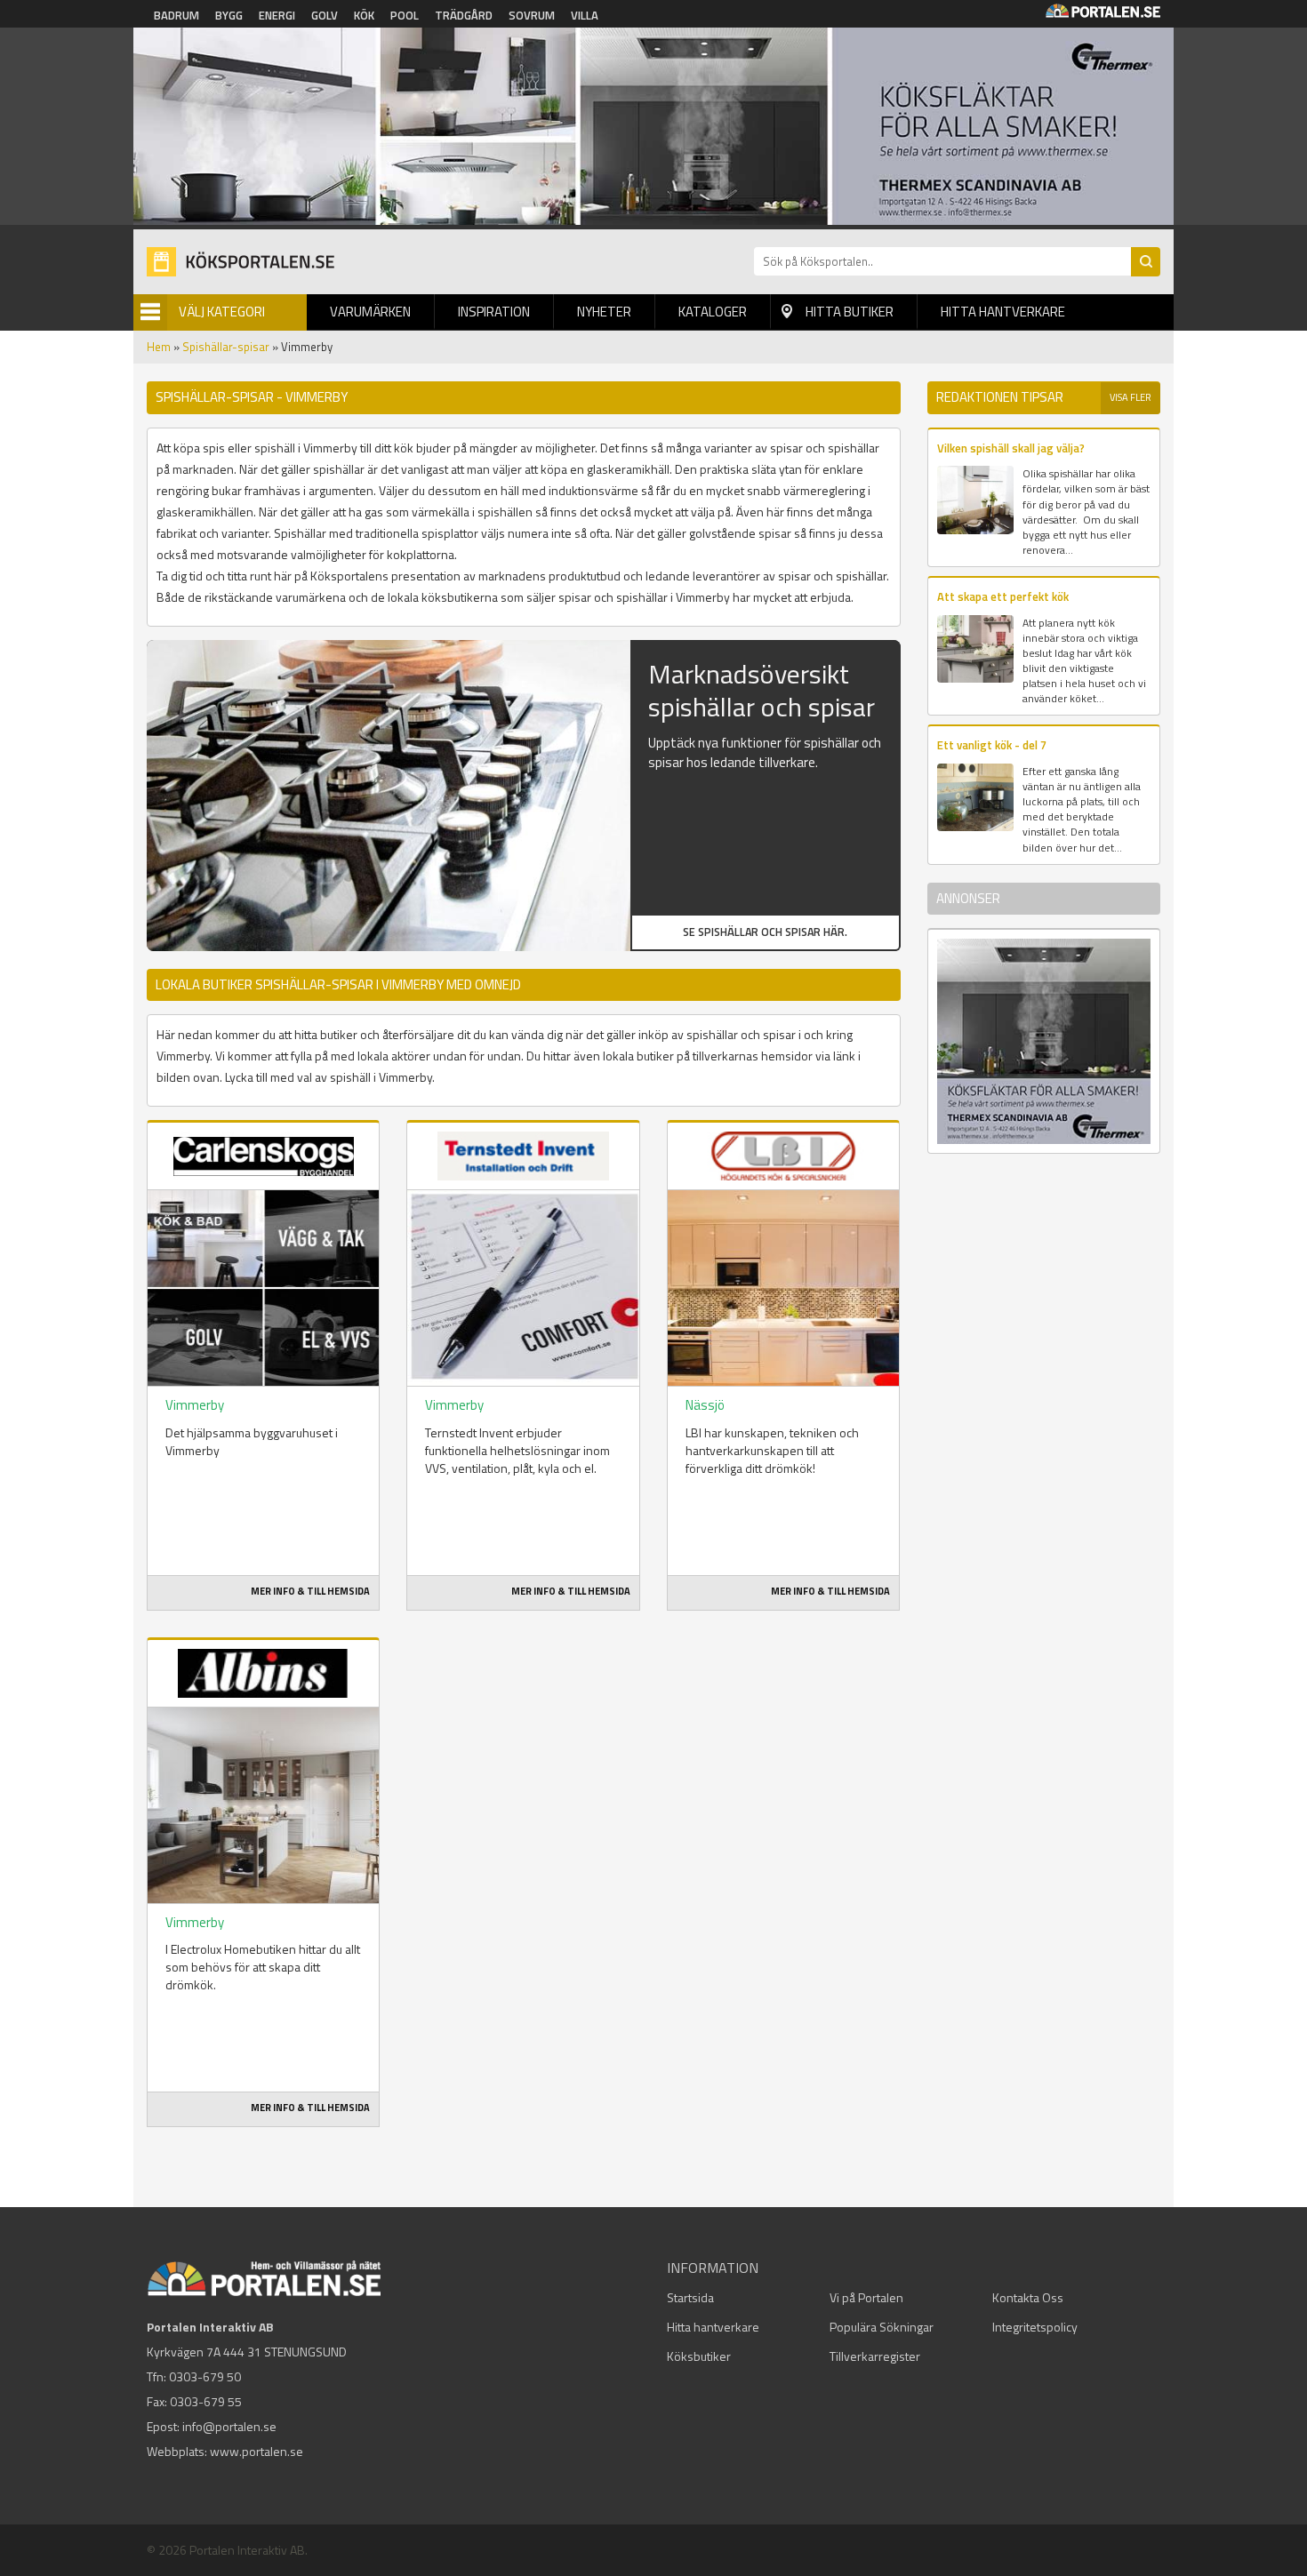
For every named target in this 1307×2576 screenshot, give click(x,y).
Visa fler (1131, 397)
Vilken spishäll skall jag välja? (1011, 448)
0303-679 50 (205, 2376)
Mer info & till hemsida (310, 1591)
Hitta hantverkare (1003, 312)
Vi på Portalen (866, 2297)
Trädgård (464, 15)
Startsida (690, 2297)
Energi (277, 15)
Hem (159, 347)
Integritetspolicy (1035, 2327)
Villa (585, 15)
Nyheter (604, 312)
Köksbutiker (699, 2356)
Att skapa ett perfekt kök (1003, 596)
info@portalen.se (229, 2426)
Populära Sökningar (882, 2327)
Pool (405, 15)
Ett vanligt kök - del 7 (992, 745)
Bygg (229, 15)
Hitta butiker (850, 312)
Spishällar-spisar (226, 347)
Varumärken (370, 312)
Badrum (176, 15)
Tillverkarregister (875, 2356)
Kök (364, 15)
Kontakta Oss (1028, 2297)
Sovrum (532, 15)
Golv (325, 15)
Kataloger (713, 312)
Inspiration (494, 312)
